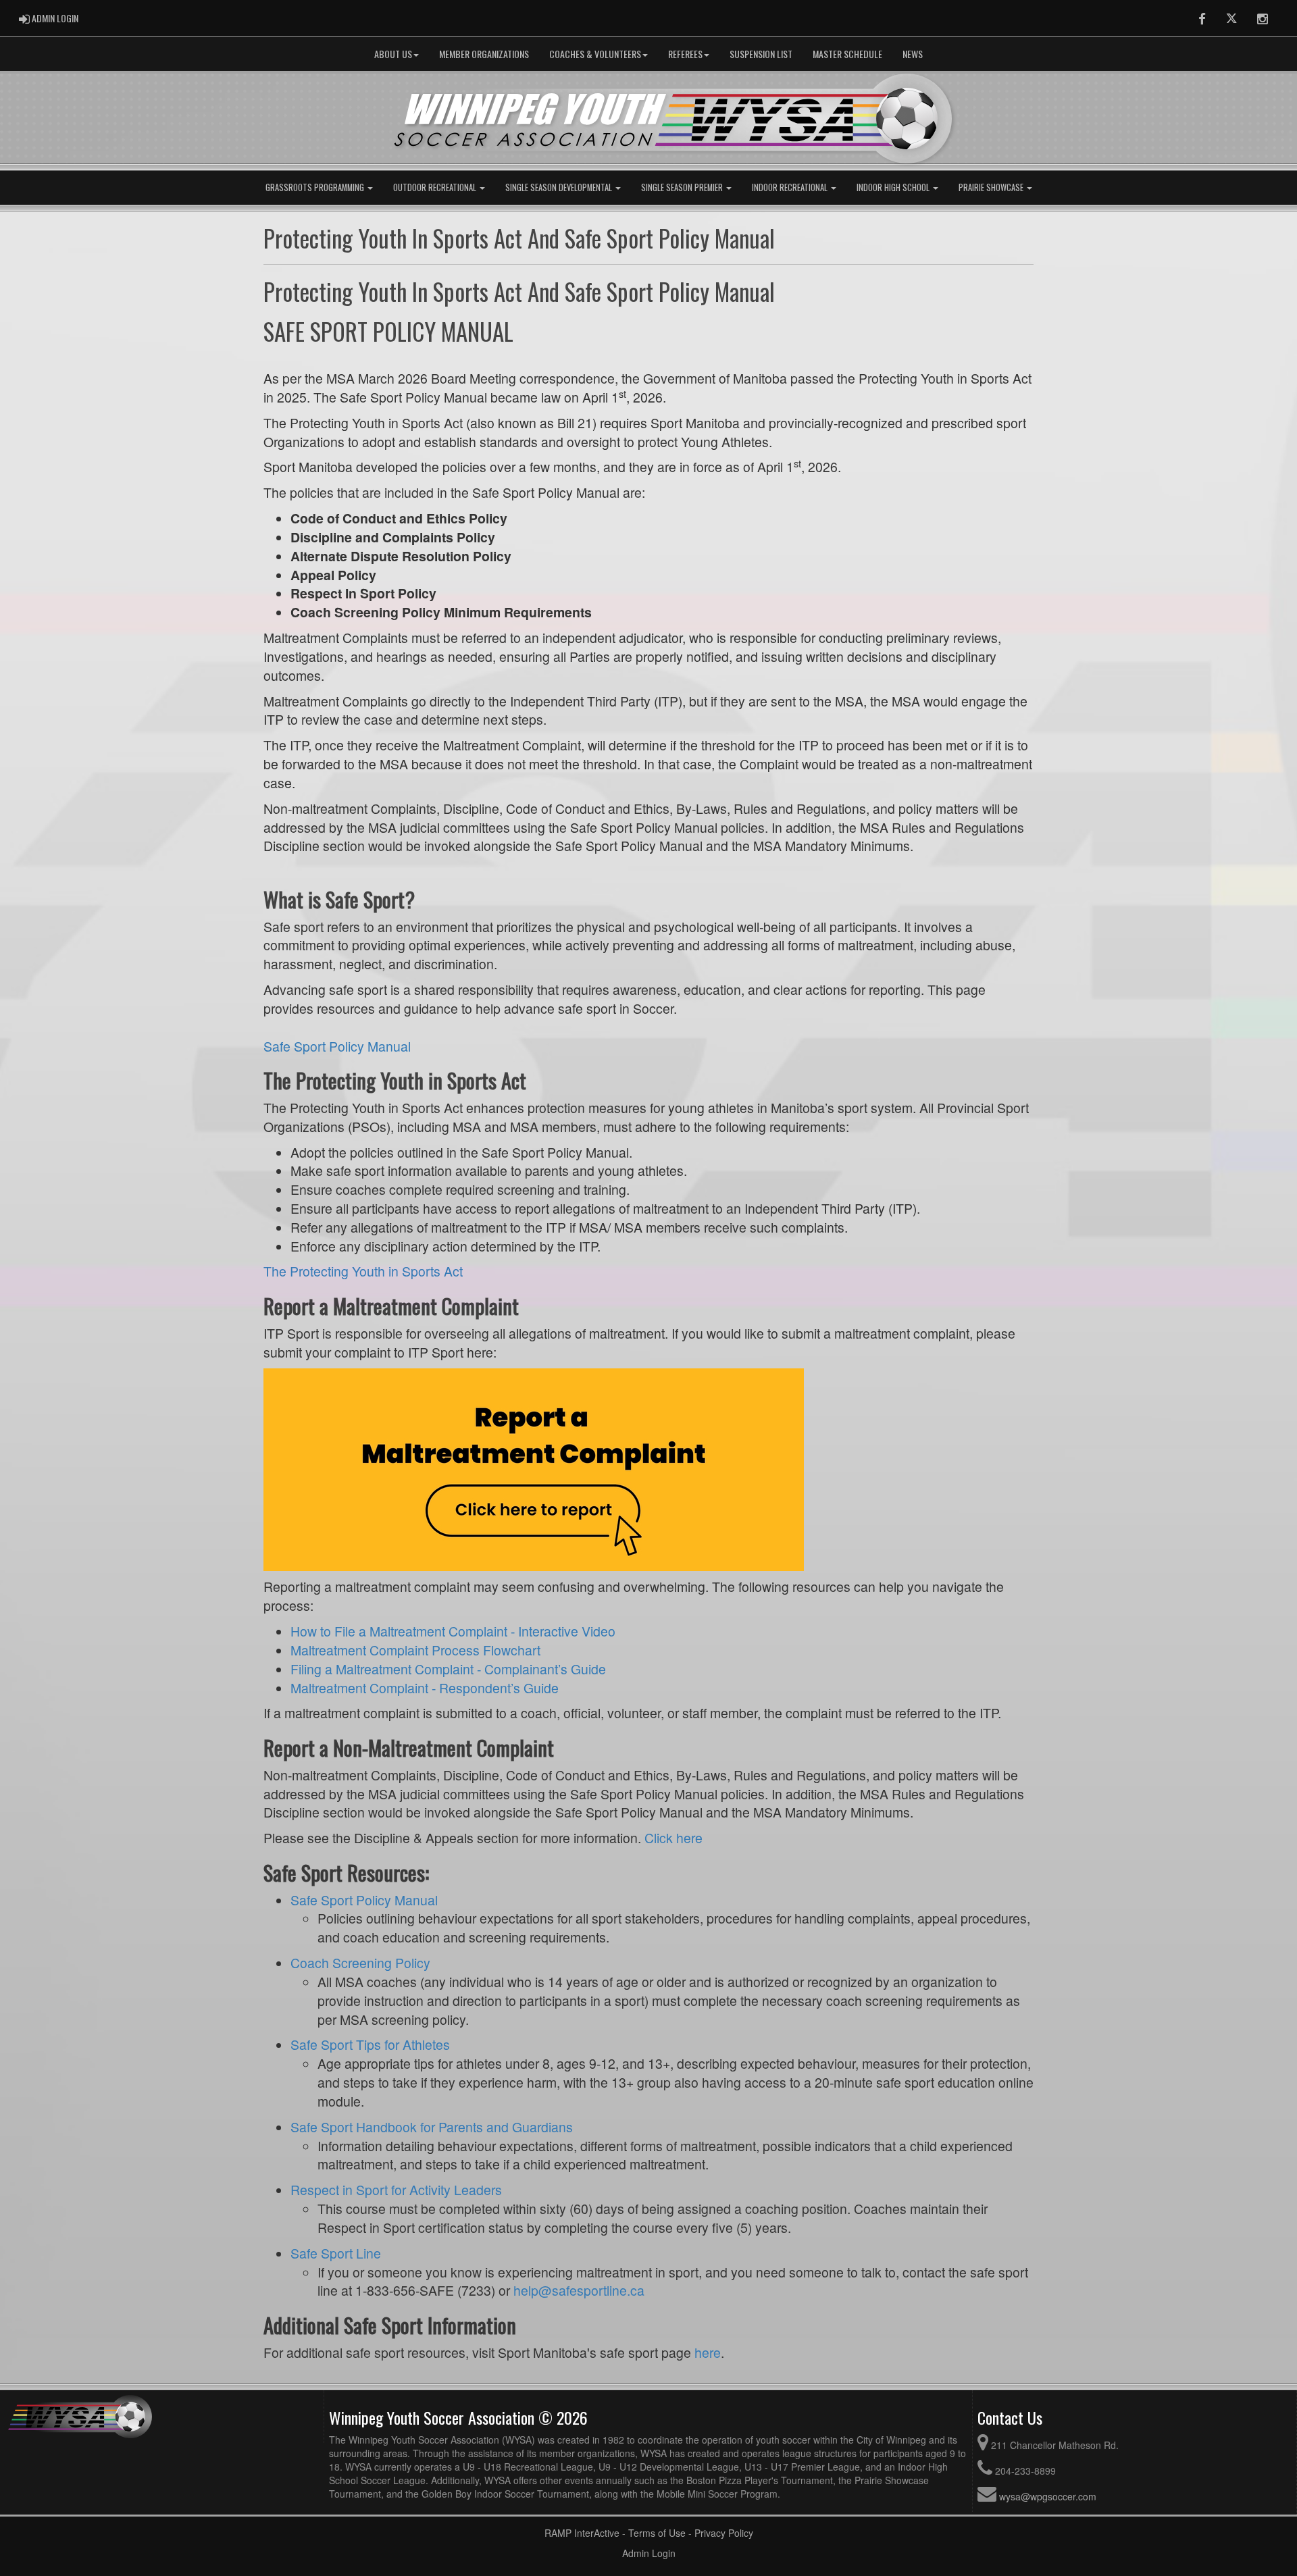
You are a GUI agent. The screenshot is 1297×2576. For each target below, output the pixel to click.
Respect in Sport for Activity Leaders (396, 2190)
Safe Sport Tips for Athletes (370, 2044)
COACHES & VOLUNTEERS (595, 54)
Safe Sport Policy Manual (337, 1046)
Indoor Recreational (791, 187)
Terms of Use (657, 2533)
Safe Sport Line (336, 2253)
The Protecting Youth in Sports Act (363, 1271)
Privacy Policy (724, 2533)
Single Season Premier (683, 187)
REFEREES (685, 54)
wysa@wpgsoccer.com (1048, 2496)
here (708, 2352)
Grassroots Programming (316, 187)
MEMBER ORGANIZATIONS (484, 54)
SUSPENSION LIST (761, 54)
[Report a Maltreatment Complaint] (534, 1468)
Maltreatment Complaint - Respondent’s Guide (425, 1688)
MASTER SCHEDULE (847, 54)
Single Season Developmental (560, 187)
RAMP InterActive (582, 2533)
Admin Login (649, 2553)
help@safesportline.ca (579, 2290)
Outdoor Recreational (436, 187)
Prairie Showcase (992, 187)
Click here (673, 1838)
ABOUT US (393, 54)
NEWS (913, 54)
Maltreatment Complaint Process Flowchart (415, 1650)
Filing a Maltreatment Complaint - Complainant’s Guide (448, 1669)
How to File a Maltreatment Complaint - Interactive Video (453, 1631)
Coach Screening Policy (360, 1963)
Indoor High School (894, 187)
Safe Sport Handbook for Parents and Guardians (432, 2127)
